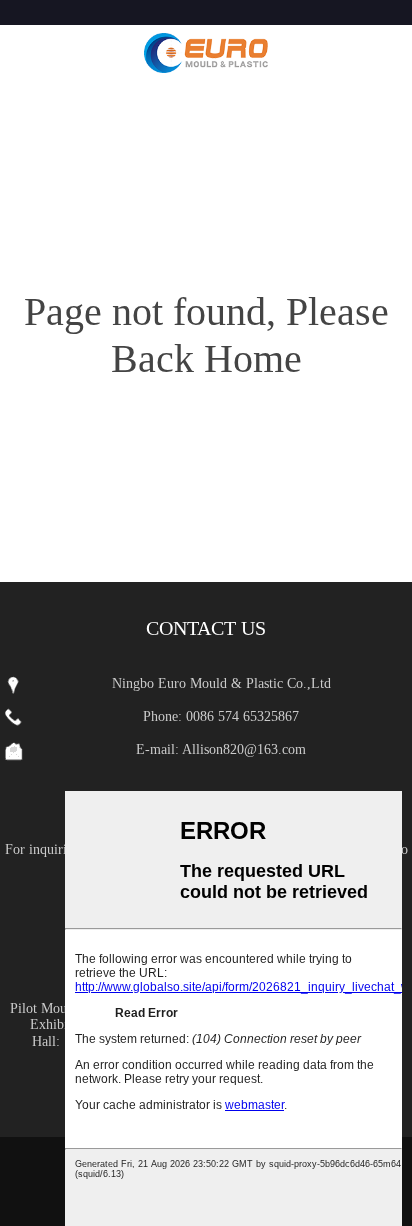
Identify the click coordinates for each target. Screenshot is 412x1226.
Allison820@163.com (244, 749)
